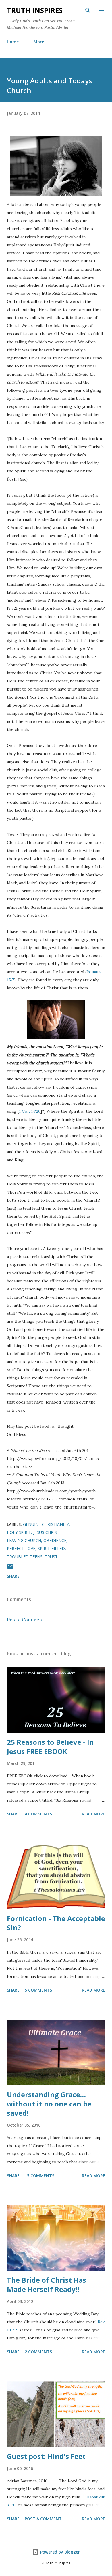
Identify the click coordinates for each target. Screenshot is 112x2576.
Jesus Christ (46, 1532)
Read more (93, 1814)
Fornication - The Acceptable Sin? (56, 1923)
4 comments (38, 1814)
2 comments (38, 2352)
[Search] (88, 10)
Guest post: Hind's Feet (46, 2456)
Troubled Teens (25, 1557)
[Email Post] (10, 1568)
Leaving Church (24, 1540)
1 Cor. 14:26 (30, 1111)
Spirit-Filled (51, 1548)
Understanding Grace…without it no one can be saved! (49, 2104)
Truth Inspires (35, 10)
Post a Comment (25, 1620)
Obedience (55, 1540)
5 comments (38, 1990)
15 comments (39, 2176)
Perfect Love (21, 1548)
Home (13, 42)
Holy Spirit (19, 1532)
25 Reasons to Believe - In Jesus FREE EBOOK (50, 1747)
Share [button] (13, 1576)
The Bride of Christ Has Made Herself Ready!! (47, 2285)
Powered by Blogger (59, 2552)
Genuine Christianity (46, 1524)
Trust (51, 1557)
